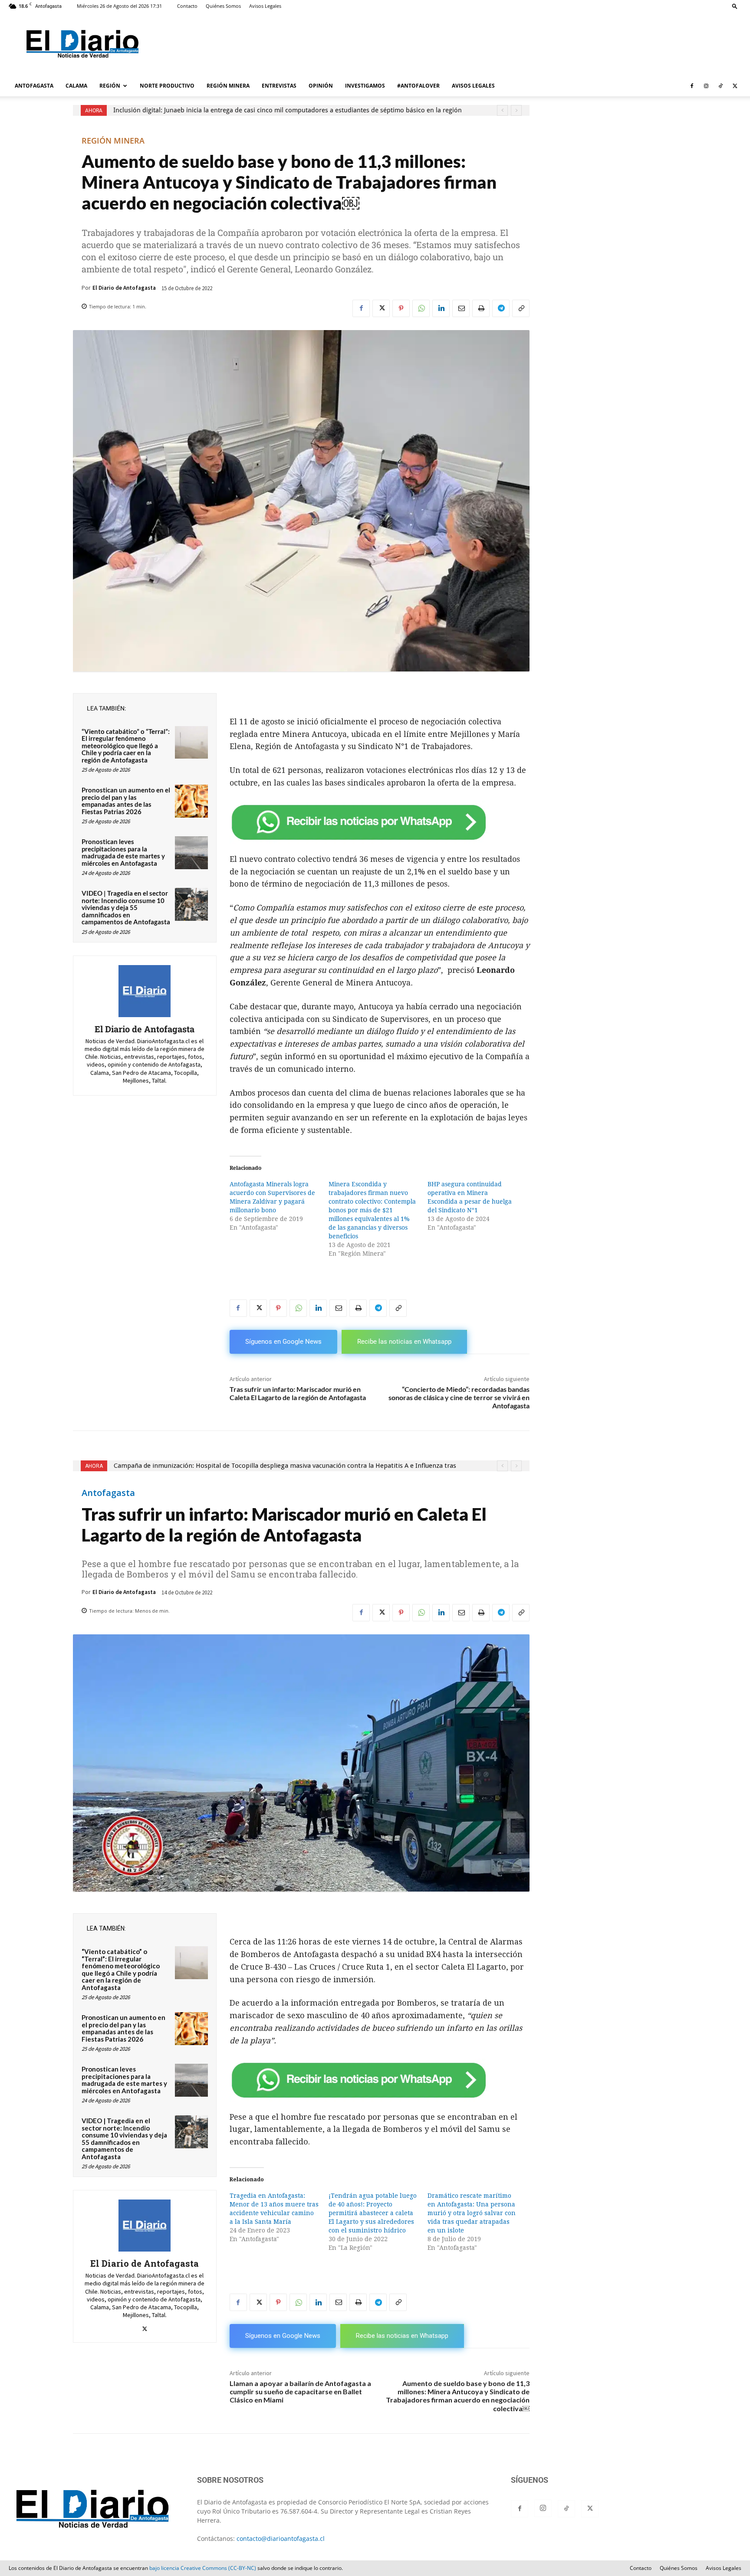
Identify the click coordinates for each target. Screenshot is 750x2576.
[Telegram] (501, 308)
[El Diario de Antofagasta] (145, 991)
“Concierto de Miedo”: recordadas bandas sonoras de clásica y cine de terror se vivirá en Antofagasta (459, 1397)
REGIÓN (110, 86)
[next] (516, 110)
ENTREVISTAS (279, 86)
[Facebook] (692, 86)
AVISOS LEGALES (473, 86)
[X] (735, 86)
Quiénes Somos (223, 6)
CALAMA (76, 86)
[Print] (481, 308)
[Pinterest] (401, 308)
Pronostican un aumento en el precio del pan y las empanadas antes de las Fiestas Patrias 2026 (126, 801)
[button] (735, 6)
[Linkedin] (441, 308)
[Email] (461, 308)
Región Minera (113, 141)
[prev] (502, 110)
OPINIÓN (321, 86)
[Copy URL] (521, 308)
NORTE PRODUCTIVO (167, 86)
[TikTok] (720, 86)
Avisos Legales (265, 6)
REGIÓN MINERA (228, 86)
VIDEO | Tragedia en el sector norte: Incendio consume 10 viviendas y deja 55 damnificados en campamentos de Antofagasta (126, 907)
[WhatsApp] (421, 308)
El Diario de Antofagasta (124, 288)
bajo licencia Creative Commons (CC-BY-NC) (203, 2568)
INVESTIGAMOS (365, 86)
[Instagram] (706, 86)
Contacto (187, 6)
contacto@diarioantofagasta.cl (281, 2538)
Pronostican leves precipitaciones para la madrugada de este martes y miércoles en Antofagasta (123, 852)
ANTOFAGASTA (34, 86)
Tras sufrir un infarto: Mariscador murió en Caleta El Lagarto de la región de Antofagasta (298, 1393)
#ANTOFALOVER (418, 86)
